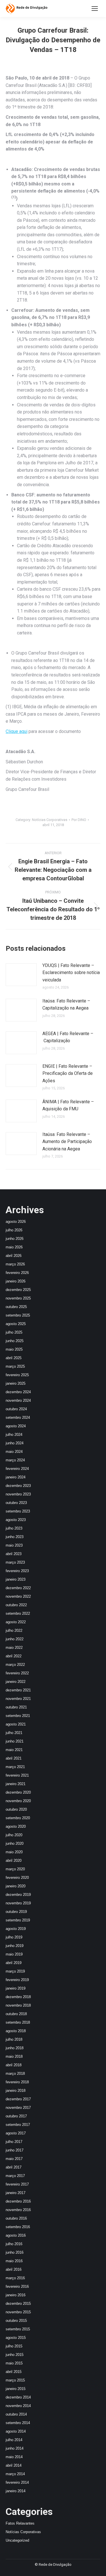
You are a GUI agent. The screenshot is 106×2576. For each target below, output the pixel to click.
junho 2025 (15, 1341)
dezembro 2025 (18, 1290)
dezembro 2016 (18, 2201)
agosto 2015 (16, 2338)
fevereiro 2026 (17, 1273)
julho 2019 (14, 1937)
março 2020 (15, 1869)
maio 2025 (14, 1349)
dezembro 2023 (18, 1486)
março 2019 (15, 1971)
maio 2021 (14, 1750)
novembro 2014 (18, 2406)
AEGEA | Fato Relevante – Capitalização (68, 1037)
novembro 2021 (18, 1699)
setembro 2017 (18, 2125)
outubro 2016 (16, 2218)
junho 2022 (15, 1639)
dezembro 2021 (18, 1690)
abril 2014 (14, 2465)
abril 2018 (14, 2065)
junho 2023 (15, 1537)
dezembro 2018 (18, 1997)
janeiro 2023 (16, 1579)
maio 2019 (14, 1954)
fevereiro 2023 (17, 1571)
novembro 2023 (18, 1494)
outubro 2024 (16, 1409)
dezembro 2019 (18, 1895)
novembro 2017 (18, 2108)
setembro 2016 (18, 2227)
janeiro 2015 (16, 2389)
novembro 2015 (18, 2312)
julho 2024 (14, 1435)
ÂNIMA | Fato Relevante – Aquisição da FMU (68, 1105)
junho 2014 (15, 2448)
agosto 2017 (16, 2133)
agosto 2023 (16, 1520)
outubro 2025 (16, 1307)
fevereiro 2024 (17, 1469)
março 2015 (15, 2380)
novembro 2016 (18, 2210)
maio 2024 (14, 1452)
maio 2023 (14, 1545)
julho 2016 (14, 2244)
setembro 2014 (18, 2423)
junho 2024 (15, 1443)
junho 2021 (15, 1741)
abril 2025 (14, 1358)
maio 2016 (14, 2261)
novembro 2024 (18, 1400)
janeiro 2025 (16, 1383)
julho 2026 (14, 1230)
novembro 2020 (18, 1801)
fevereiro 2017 (17, 2184)
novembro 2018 (18, 2005)
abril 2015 (14, 2372)
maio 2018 (14, 2056)
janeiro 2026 (16, 1281)
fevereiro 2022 (17, 1673)
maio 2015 (14, 2363)
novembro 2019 (18, 1903)
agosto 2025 (16, 1324)
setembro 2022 (18, 1613)
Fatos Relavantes (20, 2523)
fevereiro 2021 (17, 1775)
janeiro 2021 (16, 1784)
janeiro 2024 (16, 1477)
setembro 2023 (18, 1511)
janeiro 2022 (16, 1682)
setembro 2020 (18, 1818)
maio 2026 (14, 1247)
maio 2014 (14, 2457)
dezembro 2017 (18, 2099)
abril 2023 (14, 1554)
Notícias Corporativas (50, 820)
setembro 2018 (18, 2022)
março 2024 (15, 1460)
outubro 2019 (16, 1912)
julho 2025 (14, 1332)
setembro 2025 (18, 1315)
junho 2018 (15, 2048)
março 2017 (15, 2176)
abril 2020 (14, 1861)
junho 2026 (15, 1239)
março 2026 (15, 1264)
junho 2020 (15, 1843)
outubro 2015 (16, 2321)
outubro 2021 (16, 1707)
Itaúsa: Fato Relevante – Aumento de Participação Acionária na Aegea (67, 1142)
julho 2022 (14, 1630)
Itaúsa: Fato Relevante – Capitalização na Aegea (66, 1005)
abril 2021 (14, 1758)
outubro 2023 (16, 1503)
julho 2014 (14, 2440)
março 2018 (15, 2073)
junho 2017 (15, 2150)
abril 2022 (14, 1656)
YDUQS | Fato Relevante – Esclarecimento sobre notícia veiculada (71, 973)
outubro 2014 (16, 2414)
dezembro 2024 (18, 1392)
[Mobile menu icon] (95, 9)
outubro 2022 (16, 1605)
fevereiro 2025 (17, 1375)
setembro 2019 (18, 1920)
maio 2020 (14, 1852)
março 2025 (15, 1366)
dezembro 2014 (18, 2397)
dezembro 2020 (18, 1792)
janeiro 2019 (16, 1988)
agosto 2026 (16, 1222)
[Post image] (21, 975)
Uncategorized (17, 2540)
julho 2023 (14, 1528)
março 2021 (15, 1767)
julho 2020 (14, 1835)
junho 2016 (15, 2252)
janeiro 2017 (16, 2193)
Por (79, 820)
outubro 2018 (16, 2014)
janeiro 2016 (16, 2295)
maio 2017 (14, 2159)
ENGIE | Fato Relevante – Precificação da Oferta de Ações (68, 1073)
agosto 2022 (16, 1622)
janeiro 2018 (16, 2091)
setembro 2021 (18, 1716)
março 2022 (15, 1665)
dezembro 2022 (18, 1588)
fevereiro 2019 (17, 1980)
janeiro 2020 (16, 1886)
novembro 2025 (18, 1298)
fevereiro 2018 (17, 2082)
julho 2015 (14, 2346)
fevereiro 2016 (17, 2286)
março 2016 (15, 2278)
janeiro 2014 (16, 2491)
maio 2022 (14, 1648)
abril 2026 (14, 1256)
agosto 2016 (16, 2235)
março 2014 (15, 2474)
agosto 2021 (16, 1724)
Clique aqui (17, 731)
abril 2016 (14, 2269)
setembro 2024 (18, 1417)
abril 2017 (14, 2167)
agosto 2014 (16, 2431)
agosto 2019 (16, 1929)
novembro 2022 (18, 1596)
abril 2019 (14, 1963)
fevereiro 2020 (17, 1878)
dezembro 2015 (18, 2304)
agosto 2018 (16, 2031)
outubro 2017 (16, 2116)
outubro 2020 (16, 1809)
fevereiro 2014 (17, 2482)
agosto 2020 (16, 1826)
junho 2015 (15, 2355)
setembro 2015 (18, 2329)
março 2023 (15, 1562)
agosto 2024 (16, 1426)
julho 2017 (14, 2142)
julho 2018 (14, 2039)
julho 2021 (14, 1733)
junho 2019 (15, 1946)
